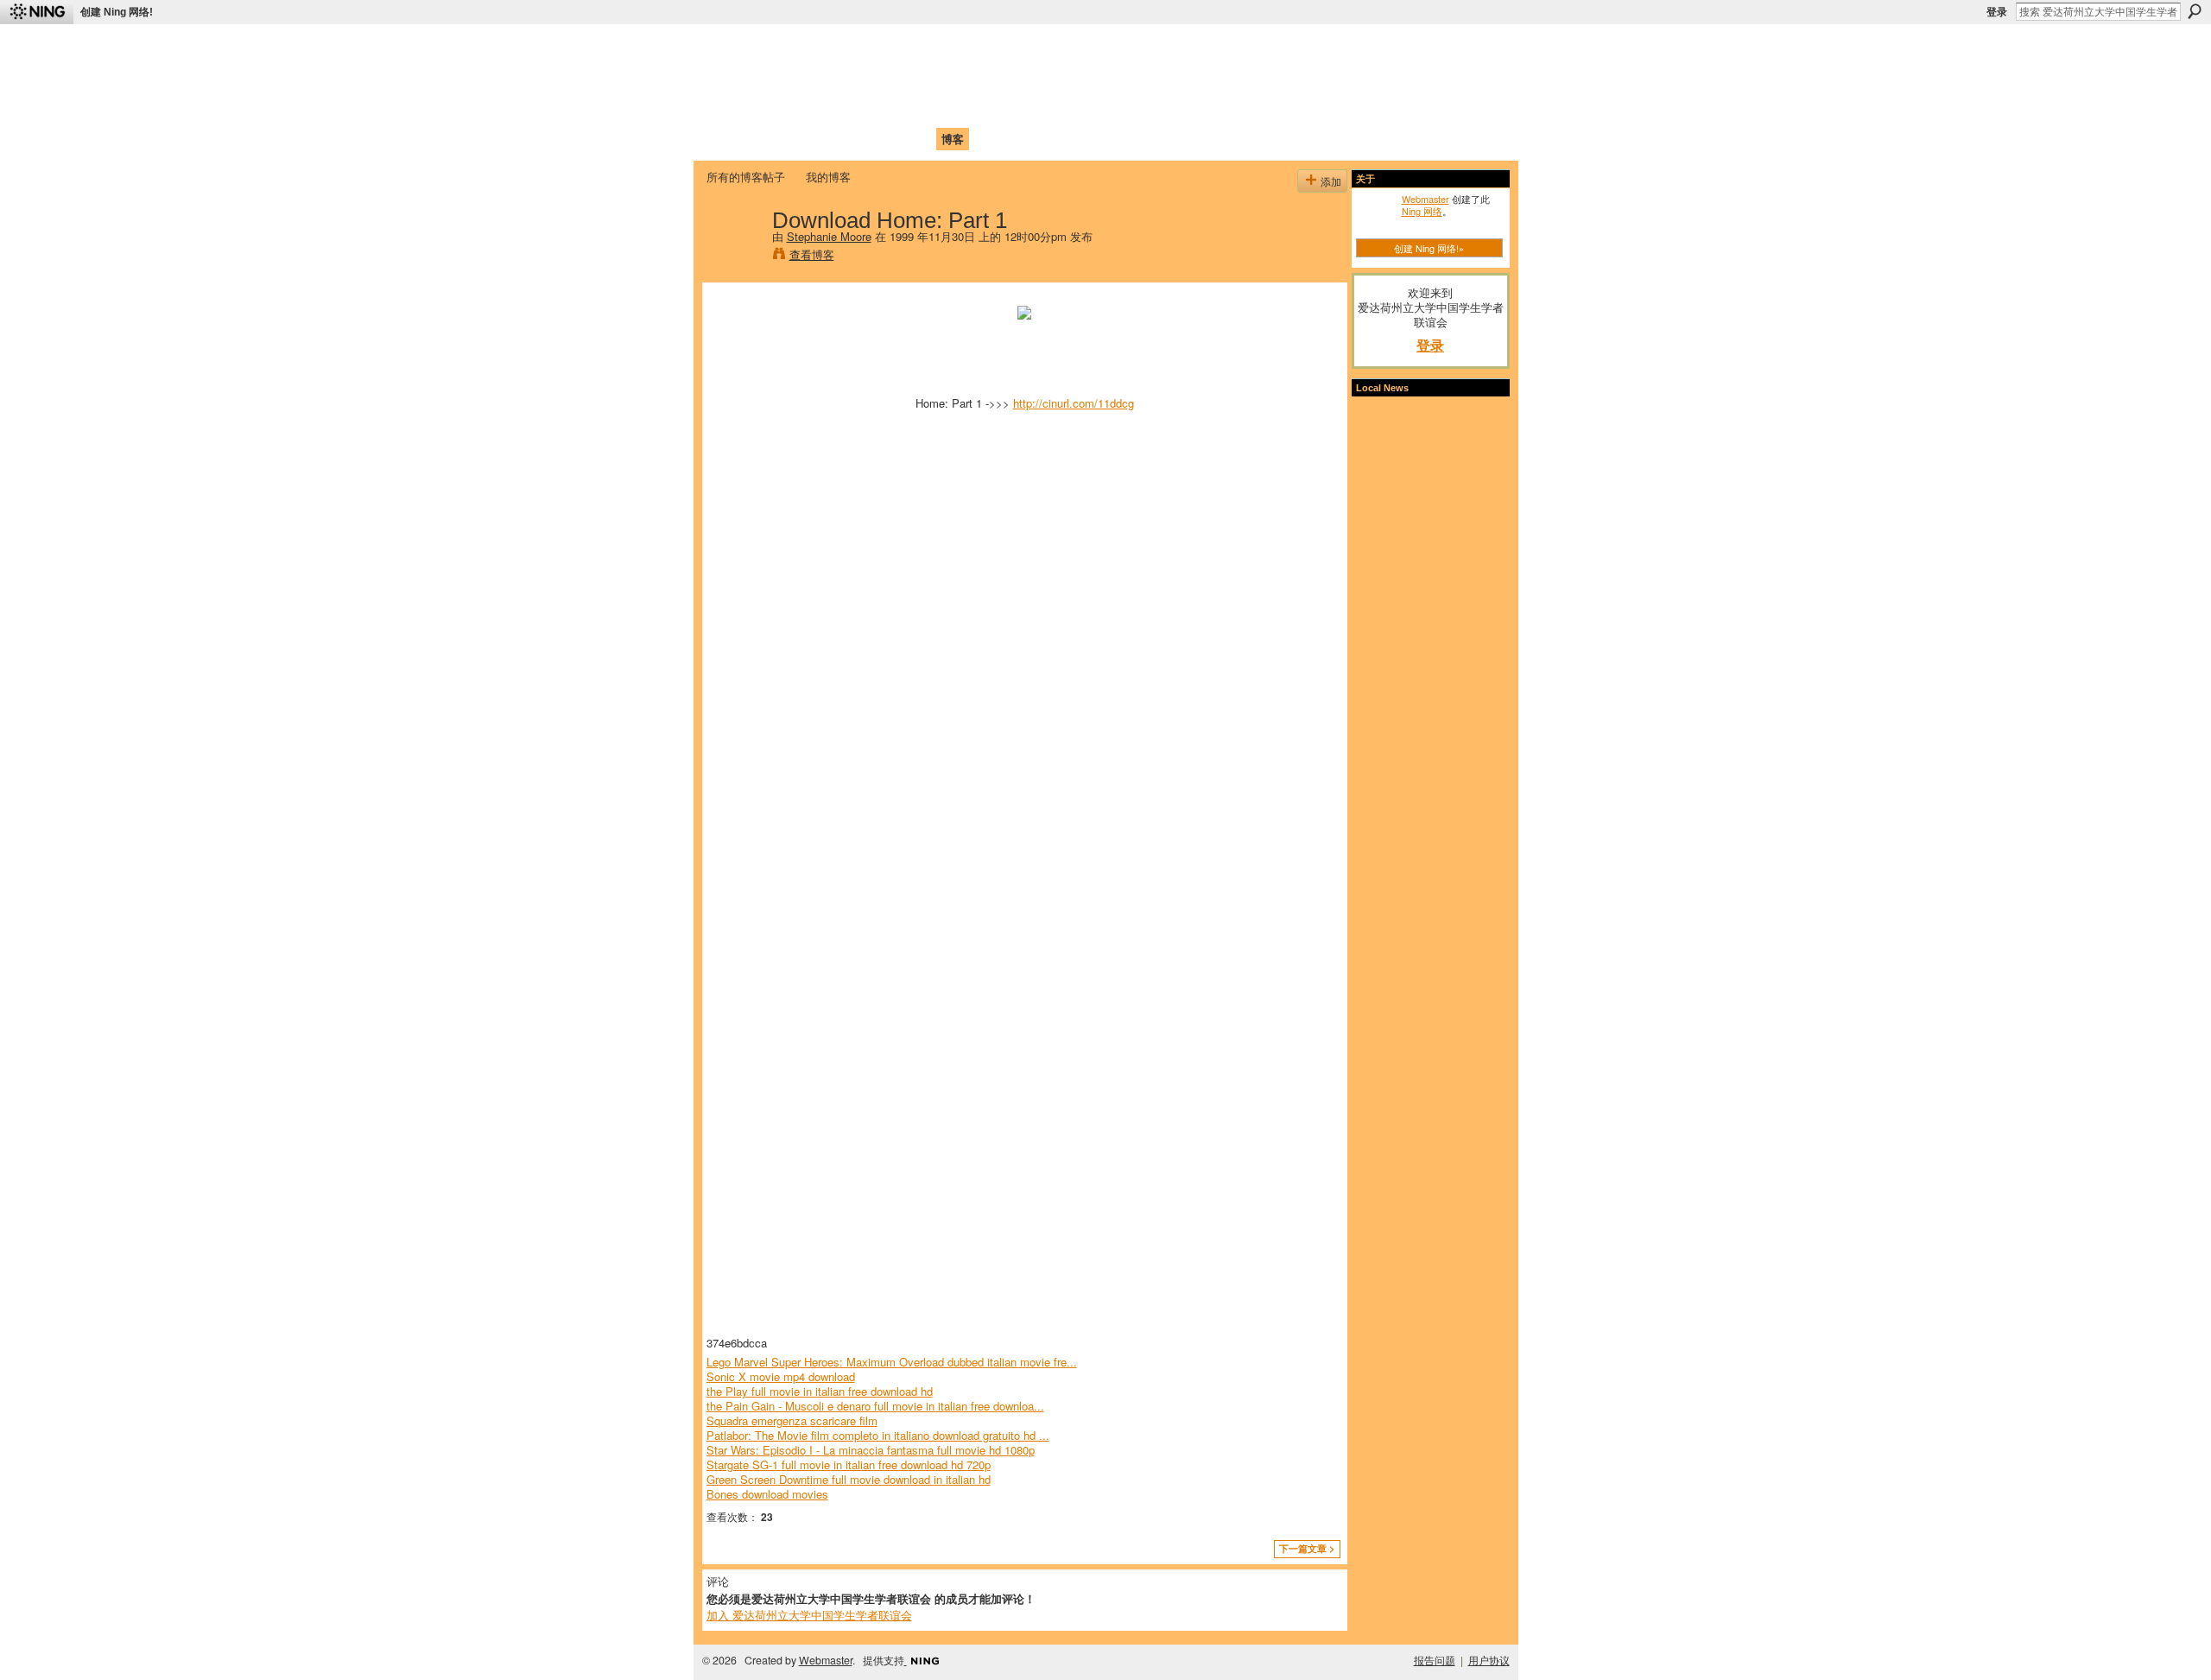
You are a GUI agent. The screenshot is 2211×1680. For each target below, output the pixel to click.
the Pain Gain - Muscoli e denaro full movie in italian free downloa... (875, 1406)
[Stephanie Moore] (734, 256)
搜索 (2195, 11)
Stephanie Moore (829, 236)
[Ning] (37, 12)
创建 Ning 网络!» (1429, 248)
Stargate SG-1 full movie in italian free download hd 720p (849, 1464)
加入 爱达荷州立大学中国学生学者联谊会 (809, 1615)
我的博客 (828, 177)
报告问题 (1435, 1660)
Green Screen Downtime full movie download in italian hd (849, 1479)
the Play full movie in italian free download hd (820, 1391)
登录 (1997, 12)
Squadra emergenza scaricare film (792, 1420)
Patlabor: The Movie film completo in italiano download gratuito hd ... (878, 1435)
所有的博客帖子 (746, 177)
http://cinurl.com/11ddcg (1074, 403)
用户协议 (1489, 1660)
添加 (1331, 181)
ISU (1022, 139)
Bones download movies (767, 1494)
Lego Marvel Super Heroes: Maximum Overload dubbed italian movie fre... (892, 1362)
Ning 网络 (1422, 211)
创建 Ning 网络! (117, 12)
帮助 (988, 139)
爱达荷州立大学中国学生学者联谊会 (934, 48)
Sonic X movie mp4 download (781, 1376)
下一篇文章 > (1307, 1548)
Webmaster (1425, 199)
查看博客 (812, 254)
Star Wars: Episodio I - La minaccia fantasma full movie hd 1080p (871, 1450)
